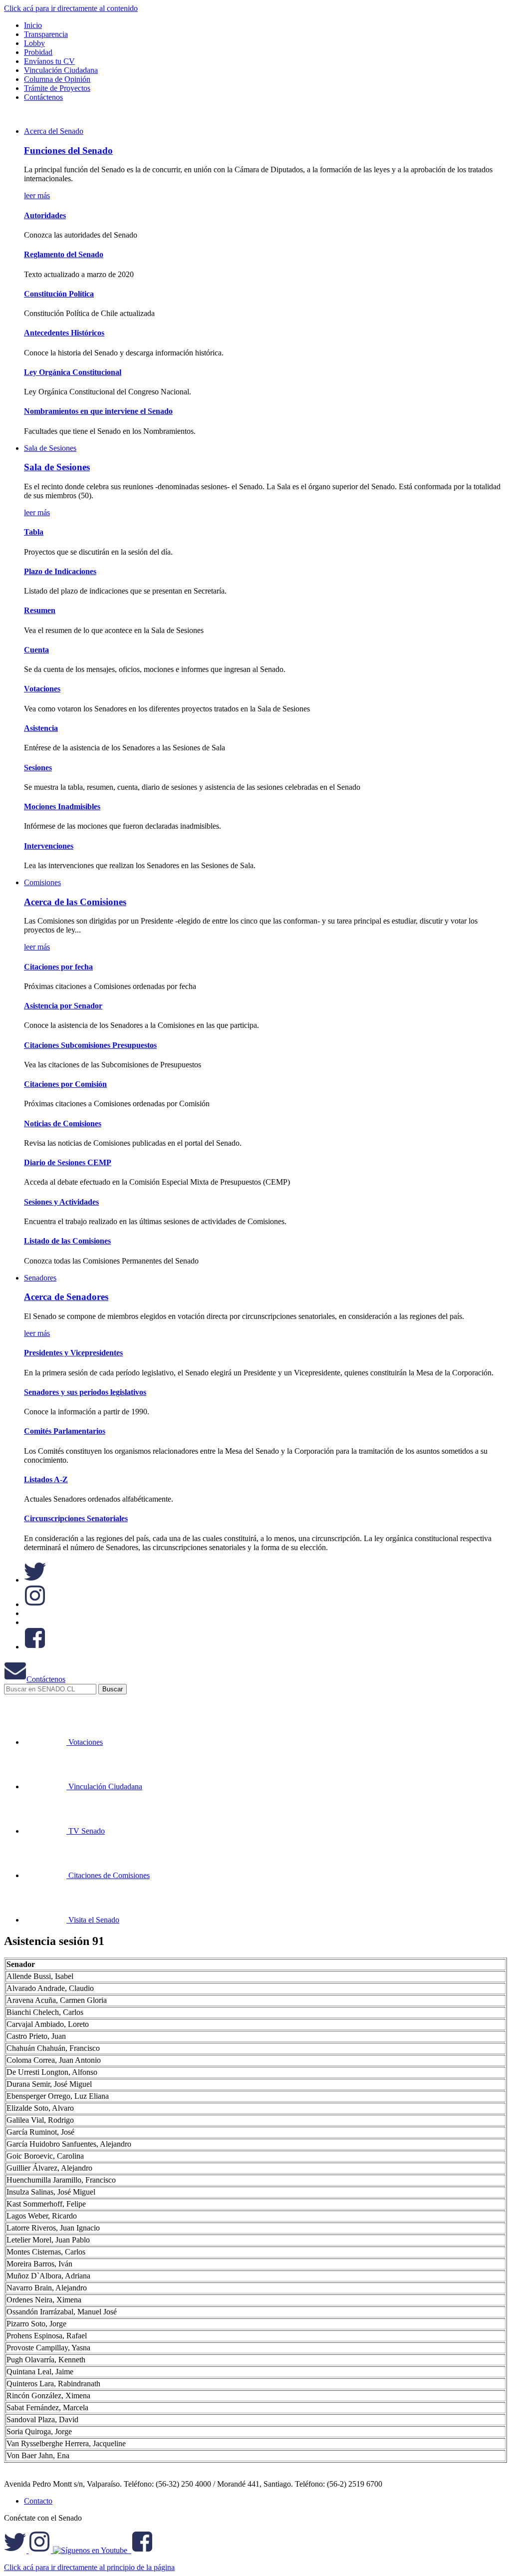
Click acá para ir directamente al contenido (71, 8)
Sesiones (38, 768)
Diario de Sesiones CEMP (68, 1162)
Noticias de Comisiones (63, 1124)
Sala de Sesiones (50, 448)
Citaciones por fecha (58, 967)
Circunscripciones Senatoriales (76, 1518)
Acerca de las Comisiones (75, 902)
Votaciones (42, 689)
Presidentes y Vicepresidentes (73, 1353)
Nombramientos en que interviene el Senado (98, 411)
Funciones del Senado (68, 151)
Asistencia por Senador (63, 1006)
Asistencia (41, 728)
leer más (37, 195)
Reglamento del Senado (64, 254)
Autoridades (45, 215)
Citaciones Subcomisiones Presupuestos (90, 1045)
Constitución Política (59, 294)
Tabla (34, 532)
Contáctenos (46, 1679)
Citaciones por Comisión (65, 1084)
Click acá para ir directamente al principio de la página (89, 2567)
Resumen (40, 610)
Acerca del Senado (54, 131)
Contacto (38, 2501)
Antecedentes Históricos (64, 333)
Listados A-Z (46, 1479)
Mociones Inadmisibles (62, 806)
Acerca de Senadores (66, 1297)
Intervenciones (49, 846)
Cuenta (36, 650)
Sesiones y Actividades (61, 1202)
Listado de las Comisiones (67, 1241)
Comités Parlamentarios (65, 1431)
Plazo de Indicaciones (60, 571)
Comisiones (42, 882)
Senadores (40, 1278)
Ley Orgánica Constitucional (73, 372)
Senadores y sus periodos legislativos (85, 1392)
